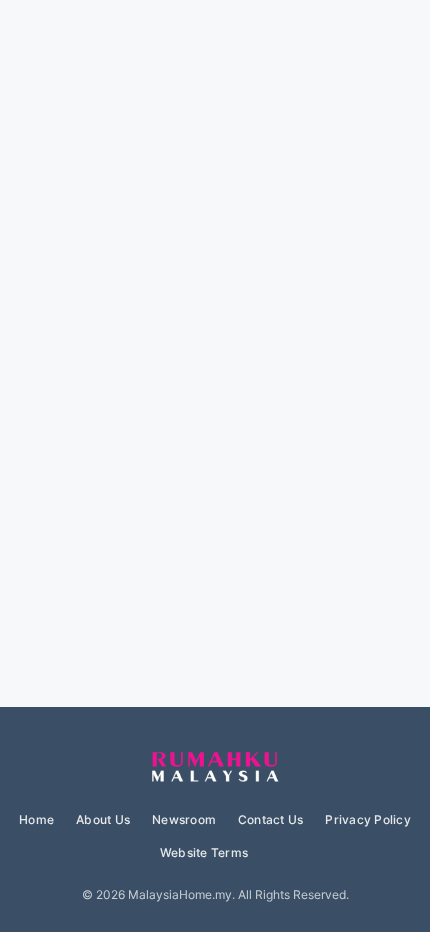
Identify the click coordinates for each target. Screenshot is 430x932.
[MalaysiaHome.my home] (215, 768)
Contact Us (270, 819)
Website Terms (204, 852)
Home (36, 819)
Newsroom (184, 819)
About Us (103, 819)
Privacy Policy (367, 819)
